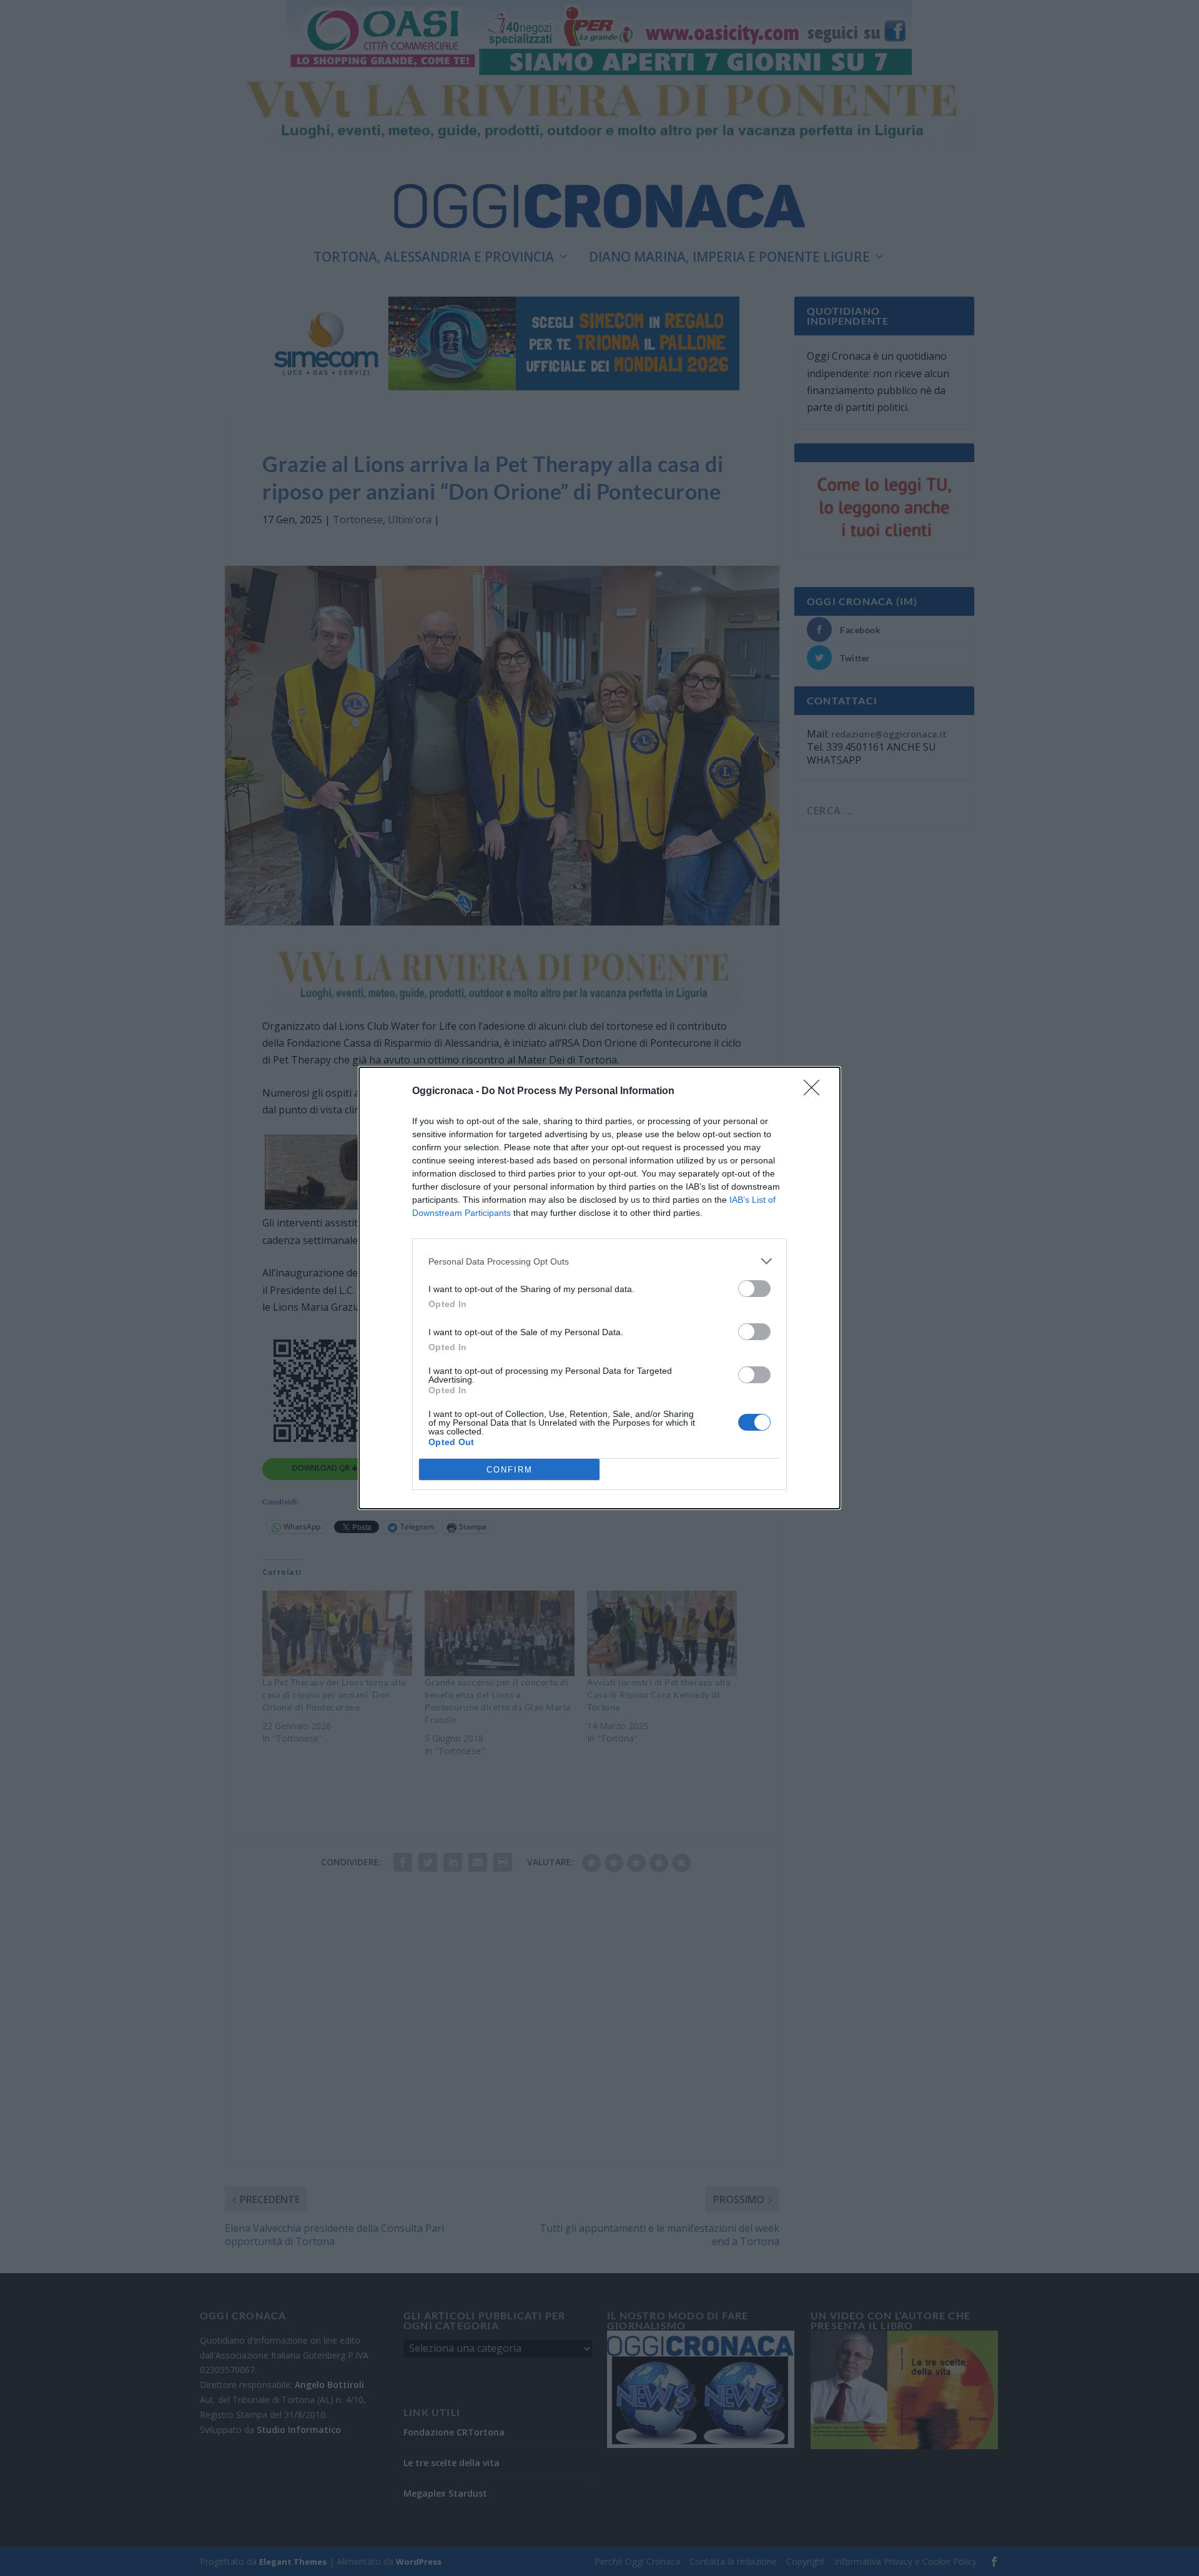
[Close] (816, 1092)
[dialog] (599, 1288)
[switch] (754, 1289)
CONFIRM (510, 1470)
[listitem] (599, 1261)
